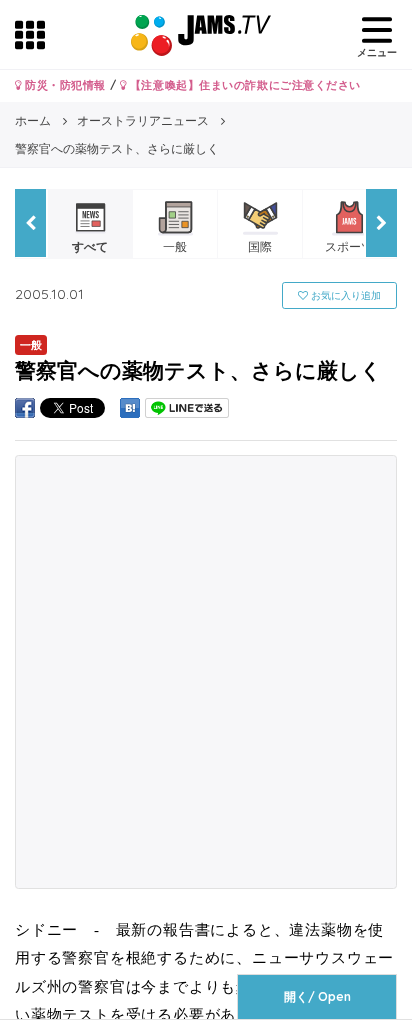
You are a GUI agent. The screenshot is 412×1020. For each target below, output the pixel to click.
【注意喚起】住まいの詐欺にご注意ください (243, 85)
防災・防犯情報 (64, 85)
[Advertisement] (206, 672)
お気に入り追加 (344, 295)
